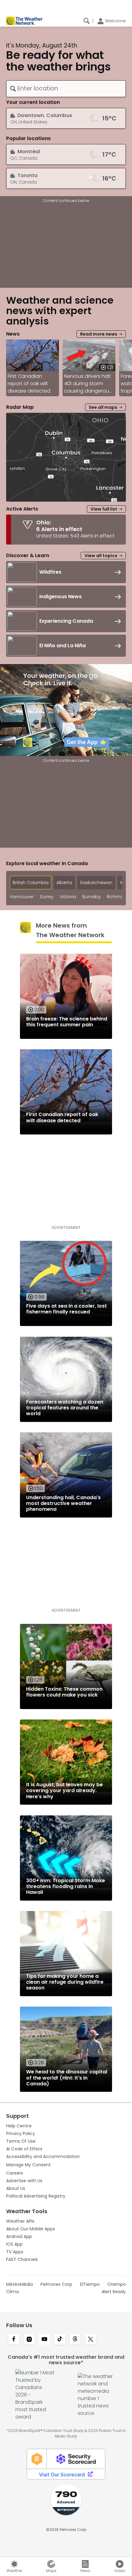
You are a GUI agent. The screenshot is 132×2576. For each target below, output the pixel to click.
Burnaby (91, 897)
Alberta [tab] (64, 883)
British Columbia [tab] (31, 883)
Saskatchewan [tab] (96, 883)
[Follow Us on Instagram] (29, 2340)
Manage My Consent (28, 2165)
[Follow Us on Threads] (75, 2340)
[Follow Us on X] (91, 2340)
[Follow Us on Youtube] (45, 2340)
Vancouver (22, 897)
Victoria (68, 897)
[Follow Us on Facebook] (14, 2340)
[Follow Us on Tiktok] (60, 2340)
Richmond (118, 897)
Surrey (47, 897)
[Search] (87, 21)
